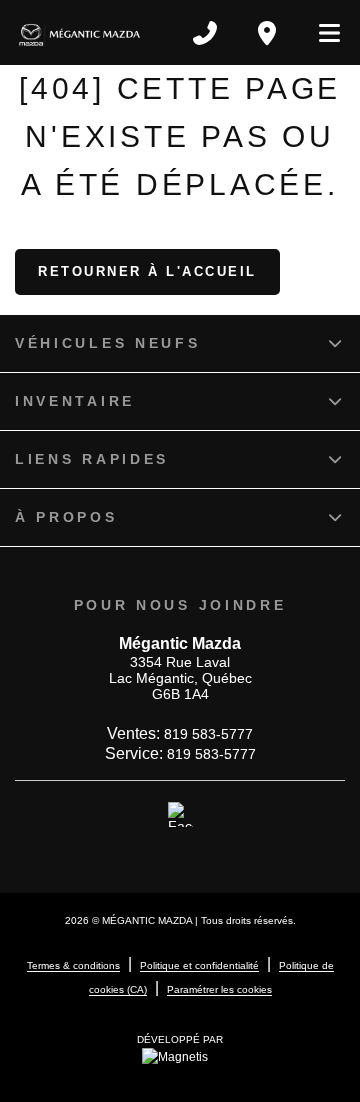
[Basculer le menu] (321, 33)
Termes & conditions (73, 965)
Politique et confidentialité (199, 965)
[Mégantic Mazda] (79, 32)
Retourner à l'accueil (147, 271)
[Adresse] (267, 33)
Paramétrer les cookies (219, 989)
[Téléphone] (205, 33)
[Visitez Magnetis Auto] (180, 1056)
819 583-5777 (208, 734)
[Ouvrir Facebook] (180, 815)
